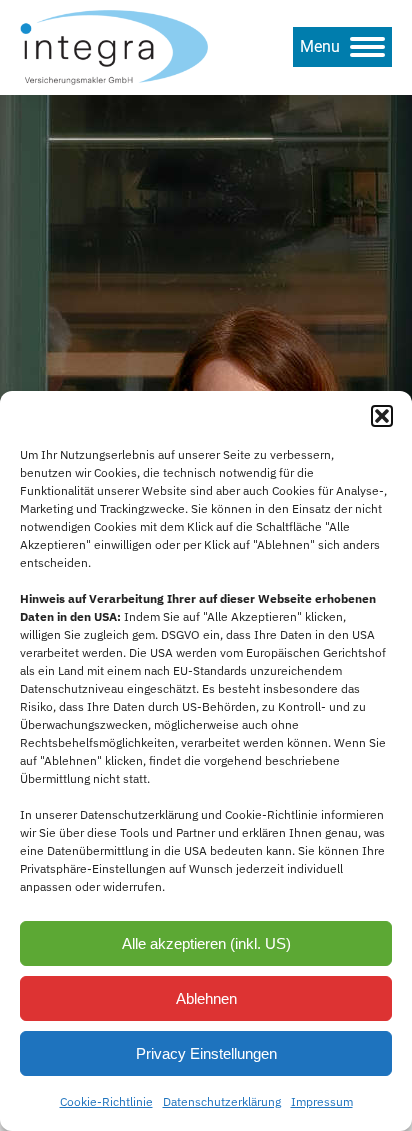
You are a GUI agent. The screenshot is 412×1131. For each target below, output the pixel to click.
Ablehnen (206, 998)
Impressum (322, 1101)
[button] (382, 416)
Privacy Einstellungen (206, 1053)
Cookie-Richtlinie (106, 1101)
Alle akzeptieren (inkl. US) (206, 943)
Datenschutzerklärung (222, 1101)
